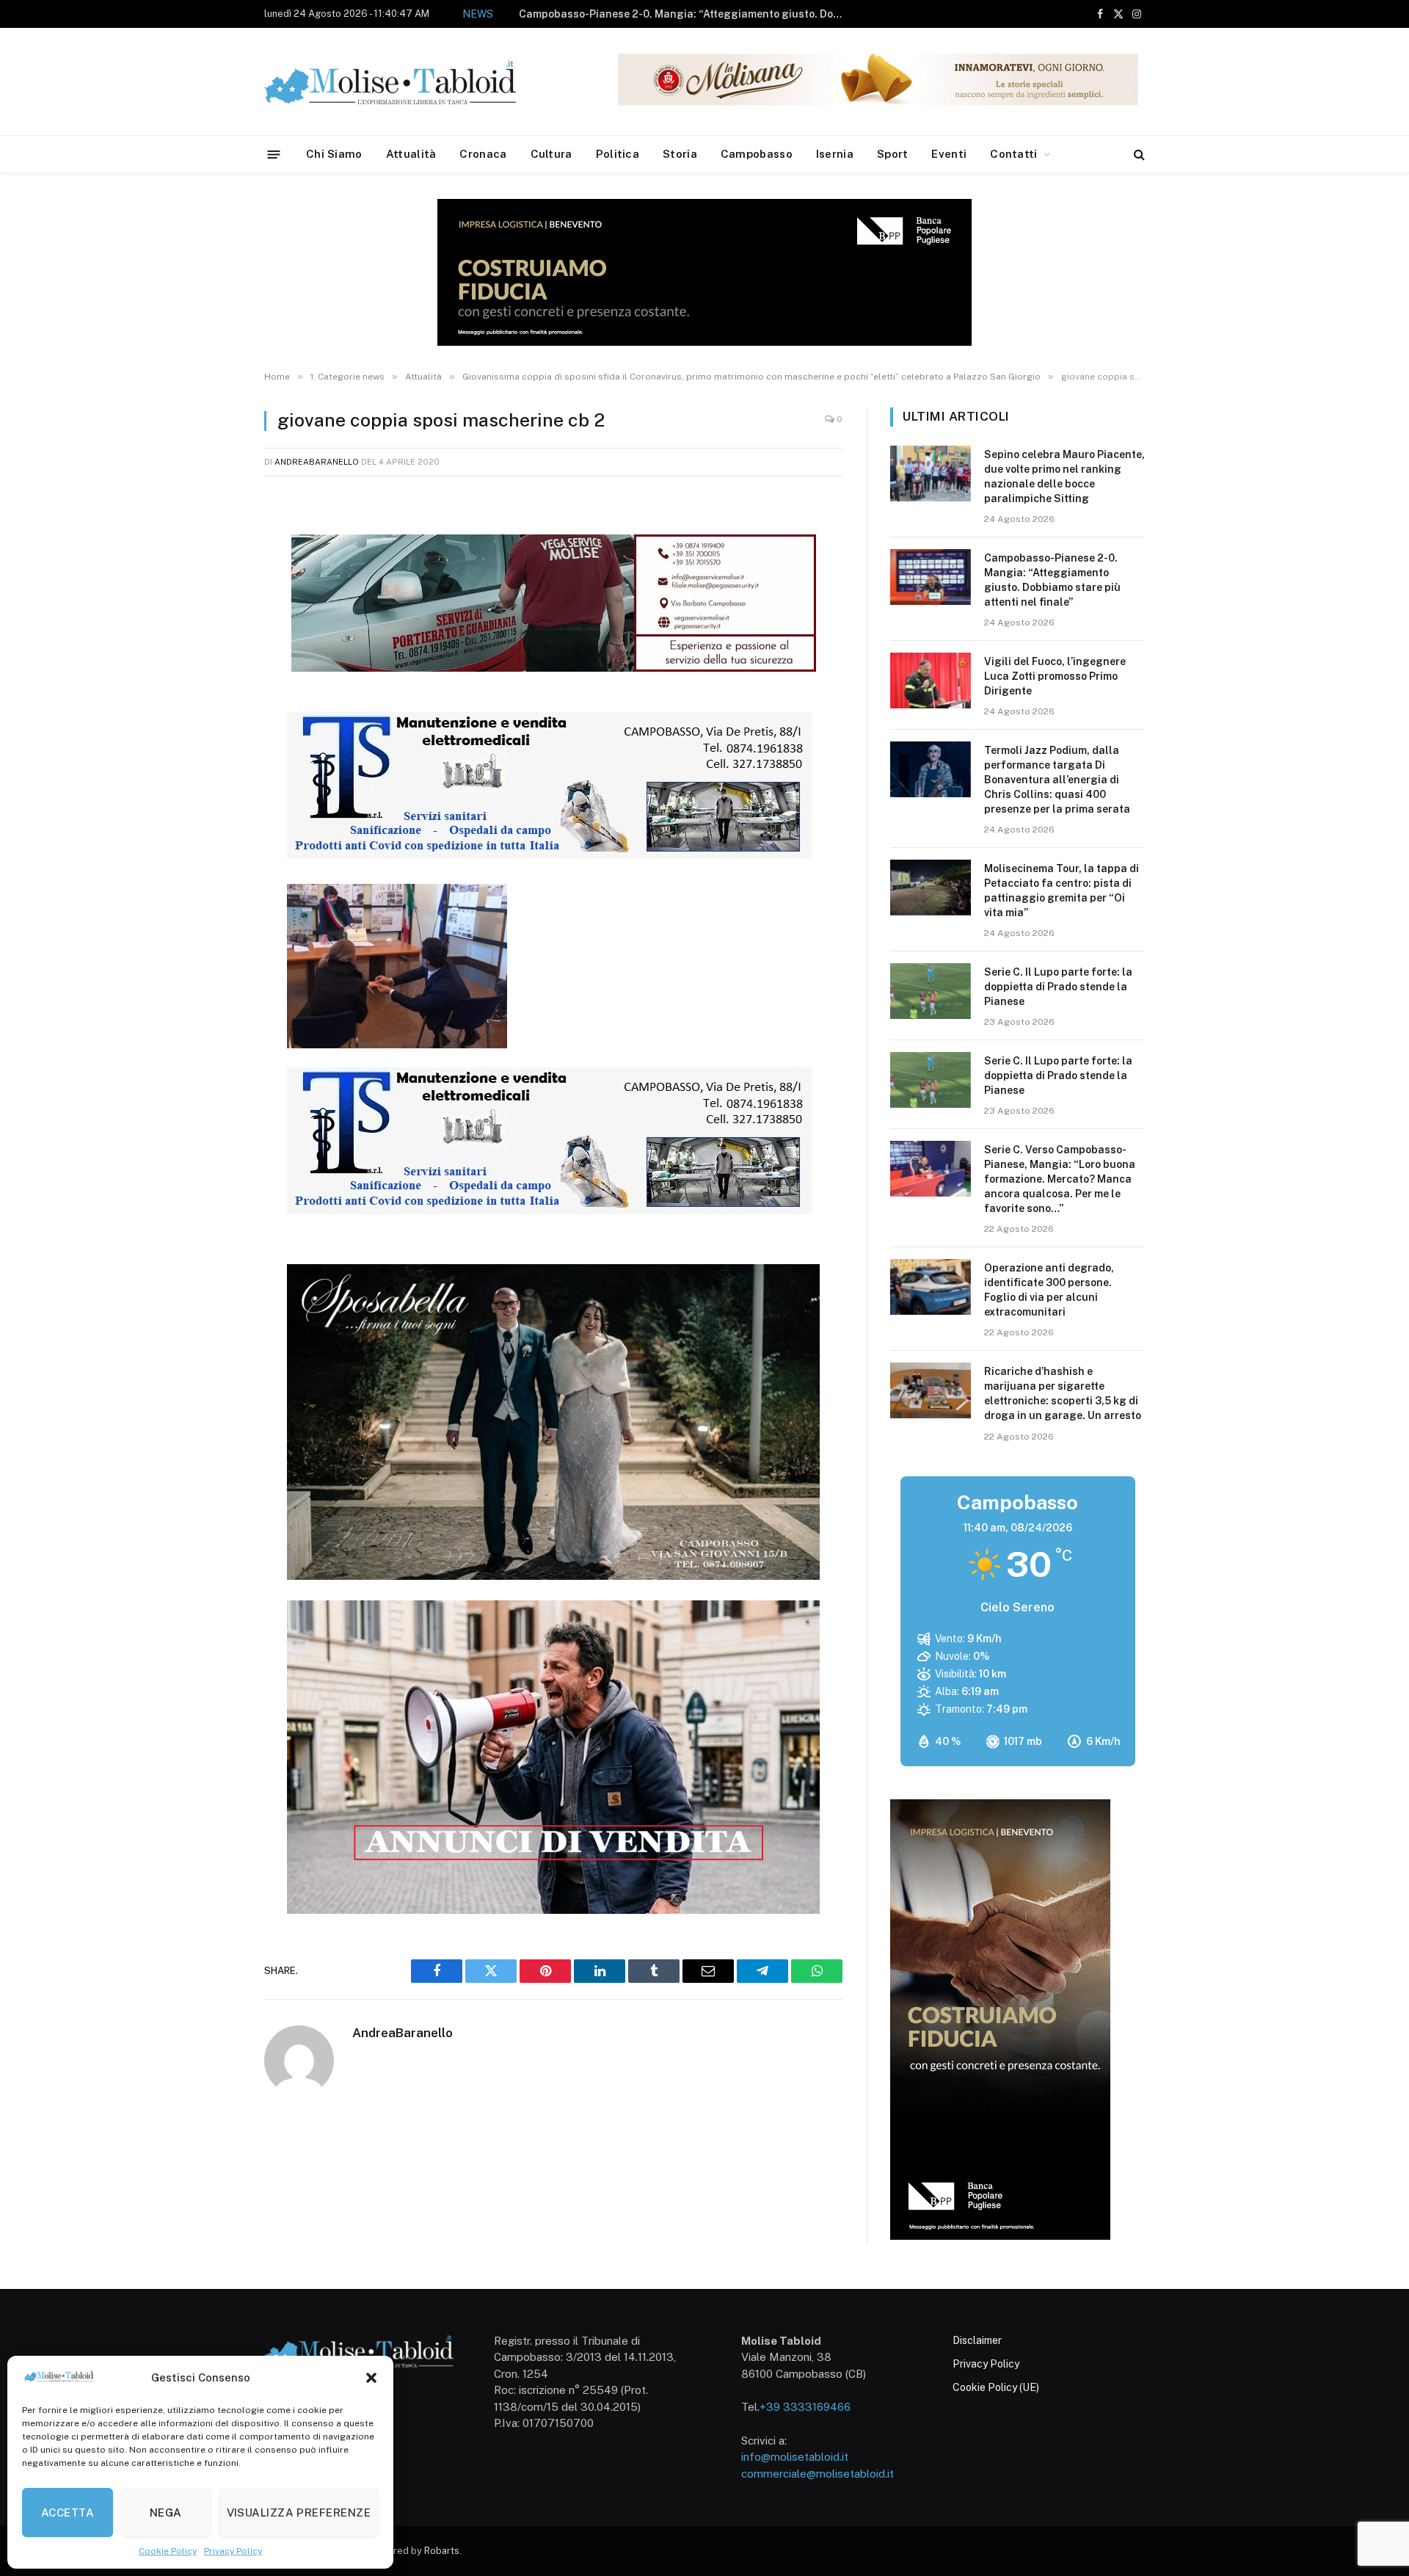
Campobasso (757, 154)
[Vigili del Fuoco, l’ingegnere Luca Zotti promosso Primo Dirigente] (931, 681)
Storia (680, 154)
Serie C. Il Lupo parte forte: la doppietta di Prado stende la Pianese (1058, 987)
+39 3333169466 (805, 2407)
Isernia (835, 154)
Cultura (551, 154)
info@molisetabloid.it (795, 2457)
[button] (371, 2378)
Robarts (442, 2551)
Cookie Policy (168, 2551)
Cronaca (483, 154)
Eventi (949, 154)
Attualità (411, 154)
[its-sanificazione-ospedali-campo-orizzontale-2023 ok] (549, 855)
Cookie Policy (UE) (996, 2387)
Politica (618, 154)
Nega (166, 2512)
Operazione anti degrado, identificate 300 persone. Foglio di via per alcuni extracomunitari (1049, 1290)
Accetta (68, 2512)
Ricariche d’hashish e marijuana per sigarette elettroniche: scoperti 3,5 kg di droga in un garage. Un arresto (1063, 1393)
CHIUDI (1381, 2382)
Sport (893, 154)
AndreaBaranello (317, 462)
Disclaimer (977, 2340)
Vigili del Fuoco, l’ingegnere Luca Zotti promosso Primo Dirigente (729, 14)
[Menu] (274, 154)
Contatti (1013, 154)
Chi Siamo (334, 154)
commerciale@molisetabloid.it (818, 2474)
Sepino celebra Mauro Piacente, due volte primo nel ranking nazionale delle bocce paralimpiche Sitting (1064, 476)
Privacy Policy (233, 2551)
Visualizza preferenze (299, 2512)
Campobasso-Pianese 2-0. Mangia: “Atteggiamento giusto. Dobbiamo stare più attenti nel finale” (1052, 580)
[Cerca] (1138, 155)
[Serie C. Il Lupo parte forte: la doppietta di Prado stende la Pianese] (931, 991)
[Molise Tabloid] (411, 82)
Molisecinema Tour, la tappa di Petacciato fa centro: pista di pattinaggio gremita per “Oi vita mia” (1062, 890)
